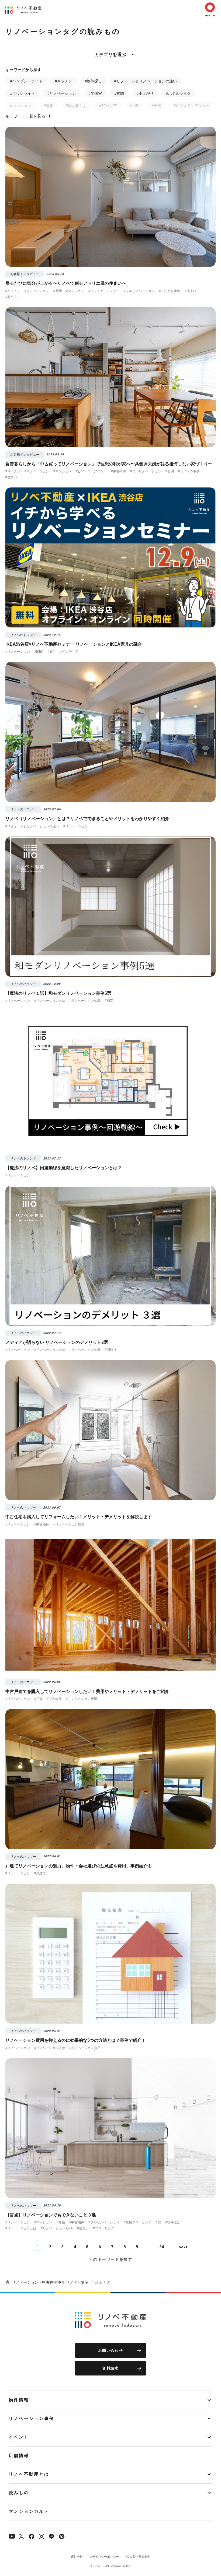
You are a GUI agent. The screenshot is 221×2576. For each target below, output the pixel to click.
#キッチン (64, 81)
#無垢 (49, 106)
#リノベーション (62, 93)
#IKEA (39, 652)
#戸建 (38, 1699)
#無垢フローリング (138, 2222)
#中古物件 (118, 471)
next (183, 2247)
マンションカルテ (29, 2511)
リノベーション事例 (32, 2418)
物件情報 (19, 2400)
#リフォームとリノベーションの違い (146, 81)
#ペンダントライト (26, 81)
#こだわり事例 (170, 291)
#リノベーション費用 (82, 1699)
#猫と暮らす (76, 106)
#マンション (21, 106)
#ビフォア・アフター (192, 106)
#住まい (190, 291)
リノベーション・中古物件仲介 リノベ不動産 (50, 2282)
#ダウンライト (23, 93)
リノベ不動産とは (29, 2474)
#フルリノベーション (139, 291)
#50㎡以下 (108, 106)
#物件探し (93, 81)
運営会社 (77, 2557)
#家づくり (13, 297)
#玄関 (119, 93)
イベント (19, 2437)
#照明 (170, 471)
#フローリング (104, 2228)
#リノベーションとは (50, 1001)
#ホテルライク (178, 93)
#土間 (156, 106)
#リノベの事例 (189, 471)
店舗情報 (19, 2456)
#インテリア (69, 652)
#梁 (158, 2222)
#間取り (111, 1350)
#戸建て (40, 1873)
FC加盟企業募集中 (138, 2557)
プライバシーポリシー (104, 2557)
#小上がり (145, 93)
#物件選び (173, 2222)
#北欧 (134, 106)
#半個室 (95, 93)
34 (162, 2247)
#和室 (109, 1001)
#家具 (52, 652)
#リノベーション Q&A (57, 2228)
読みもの (19, 2493)
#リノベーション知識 (85, 1001)
